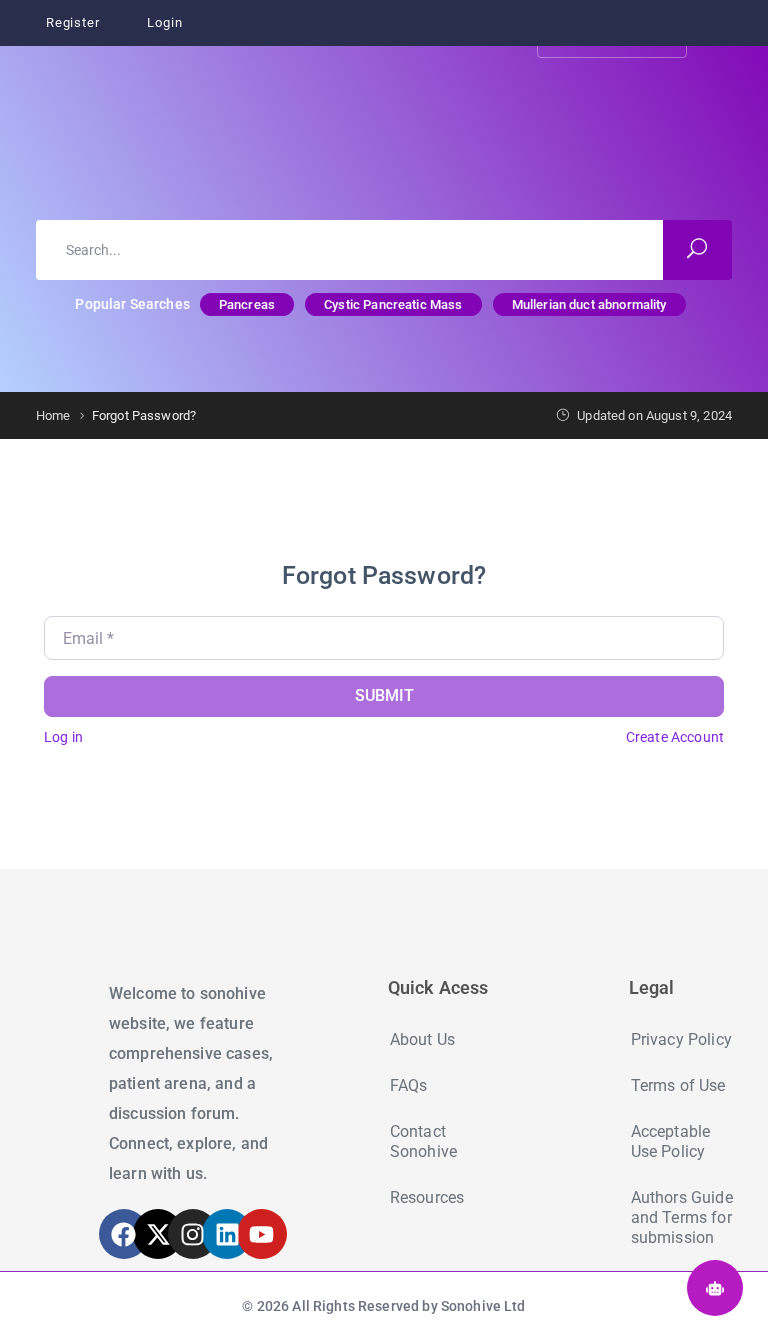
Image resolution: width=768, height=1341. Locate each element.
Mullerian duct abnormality (589, 304)
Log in (63, 737)
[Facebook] (124, 1234)
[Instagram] (193, 1234)
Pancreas (247, 304)
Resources (427, 1197)
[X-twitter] (158, 1234)
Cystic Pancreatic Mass (393, 304)
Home (53, 415)
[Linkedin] (227, 1234)
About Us (422, 1039)
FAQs (409, 1085)
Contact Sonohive (423, 1141)
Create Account (675, 737)
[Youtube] (262, 1234)
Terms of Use (678, 1085)
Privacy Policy (681, 1039)
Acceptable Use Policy (671, 1141)
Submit (384, 695)
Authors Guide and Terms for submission (682, 1217)
